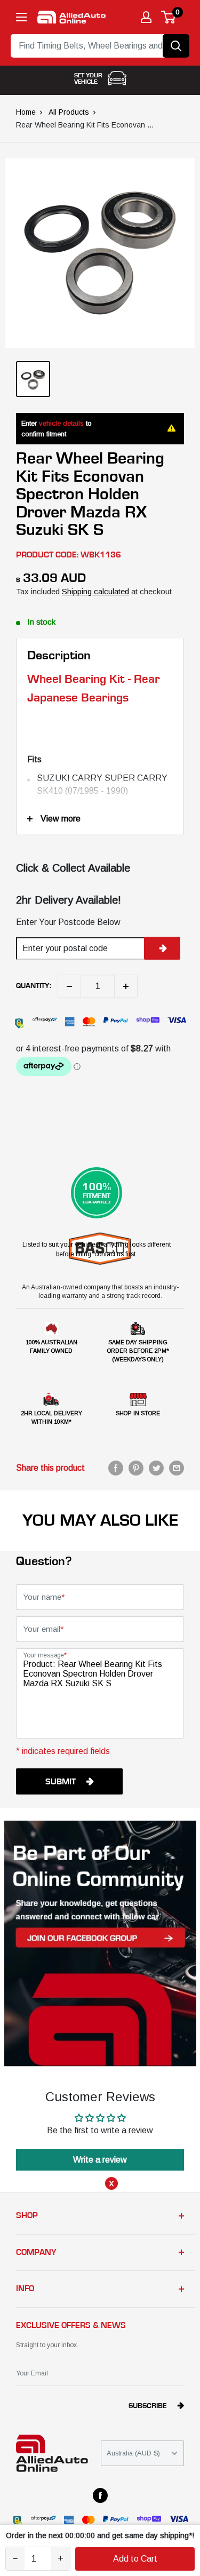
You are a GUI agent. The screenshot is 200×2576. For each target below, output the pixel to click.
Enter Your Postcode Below (68, 922)
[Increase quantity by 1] (126, 986)
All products (69, 112)
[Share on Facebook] (116, 1468)
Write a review (100, 2160)
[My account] (146, 17)
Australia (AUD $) (133, 2453)
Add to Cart (135, 2559)
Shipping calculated (95, 591)
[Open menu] (21, 17)
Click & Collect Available (73, 868)
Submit (61, 1782)
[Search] (176, 46)
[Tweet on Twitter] (156, 1468)
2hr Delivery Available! (69, 900)
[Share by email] (177, 1468)
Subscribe (148, 2406)
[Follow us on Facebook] (100, 2495)
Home (26, 112)
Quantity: (34, 986)
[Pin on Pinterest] (136, 1468)
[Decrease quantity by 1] (69, 986)
